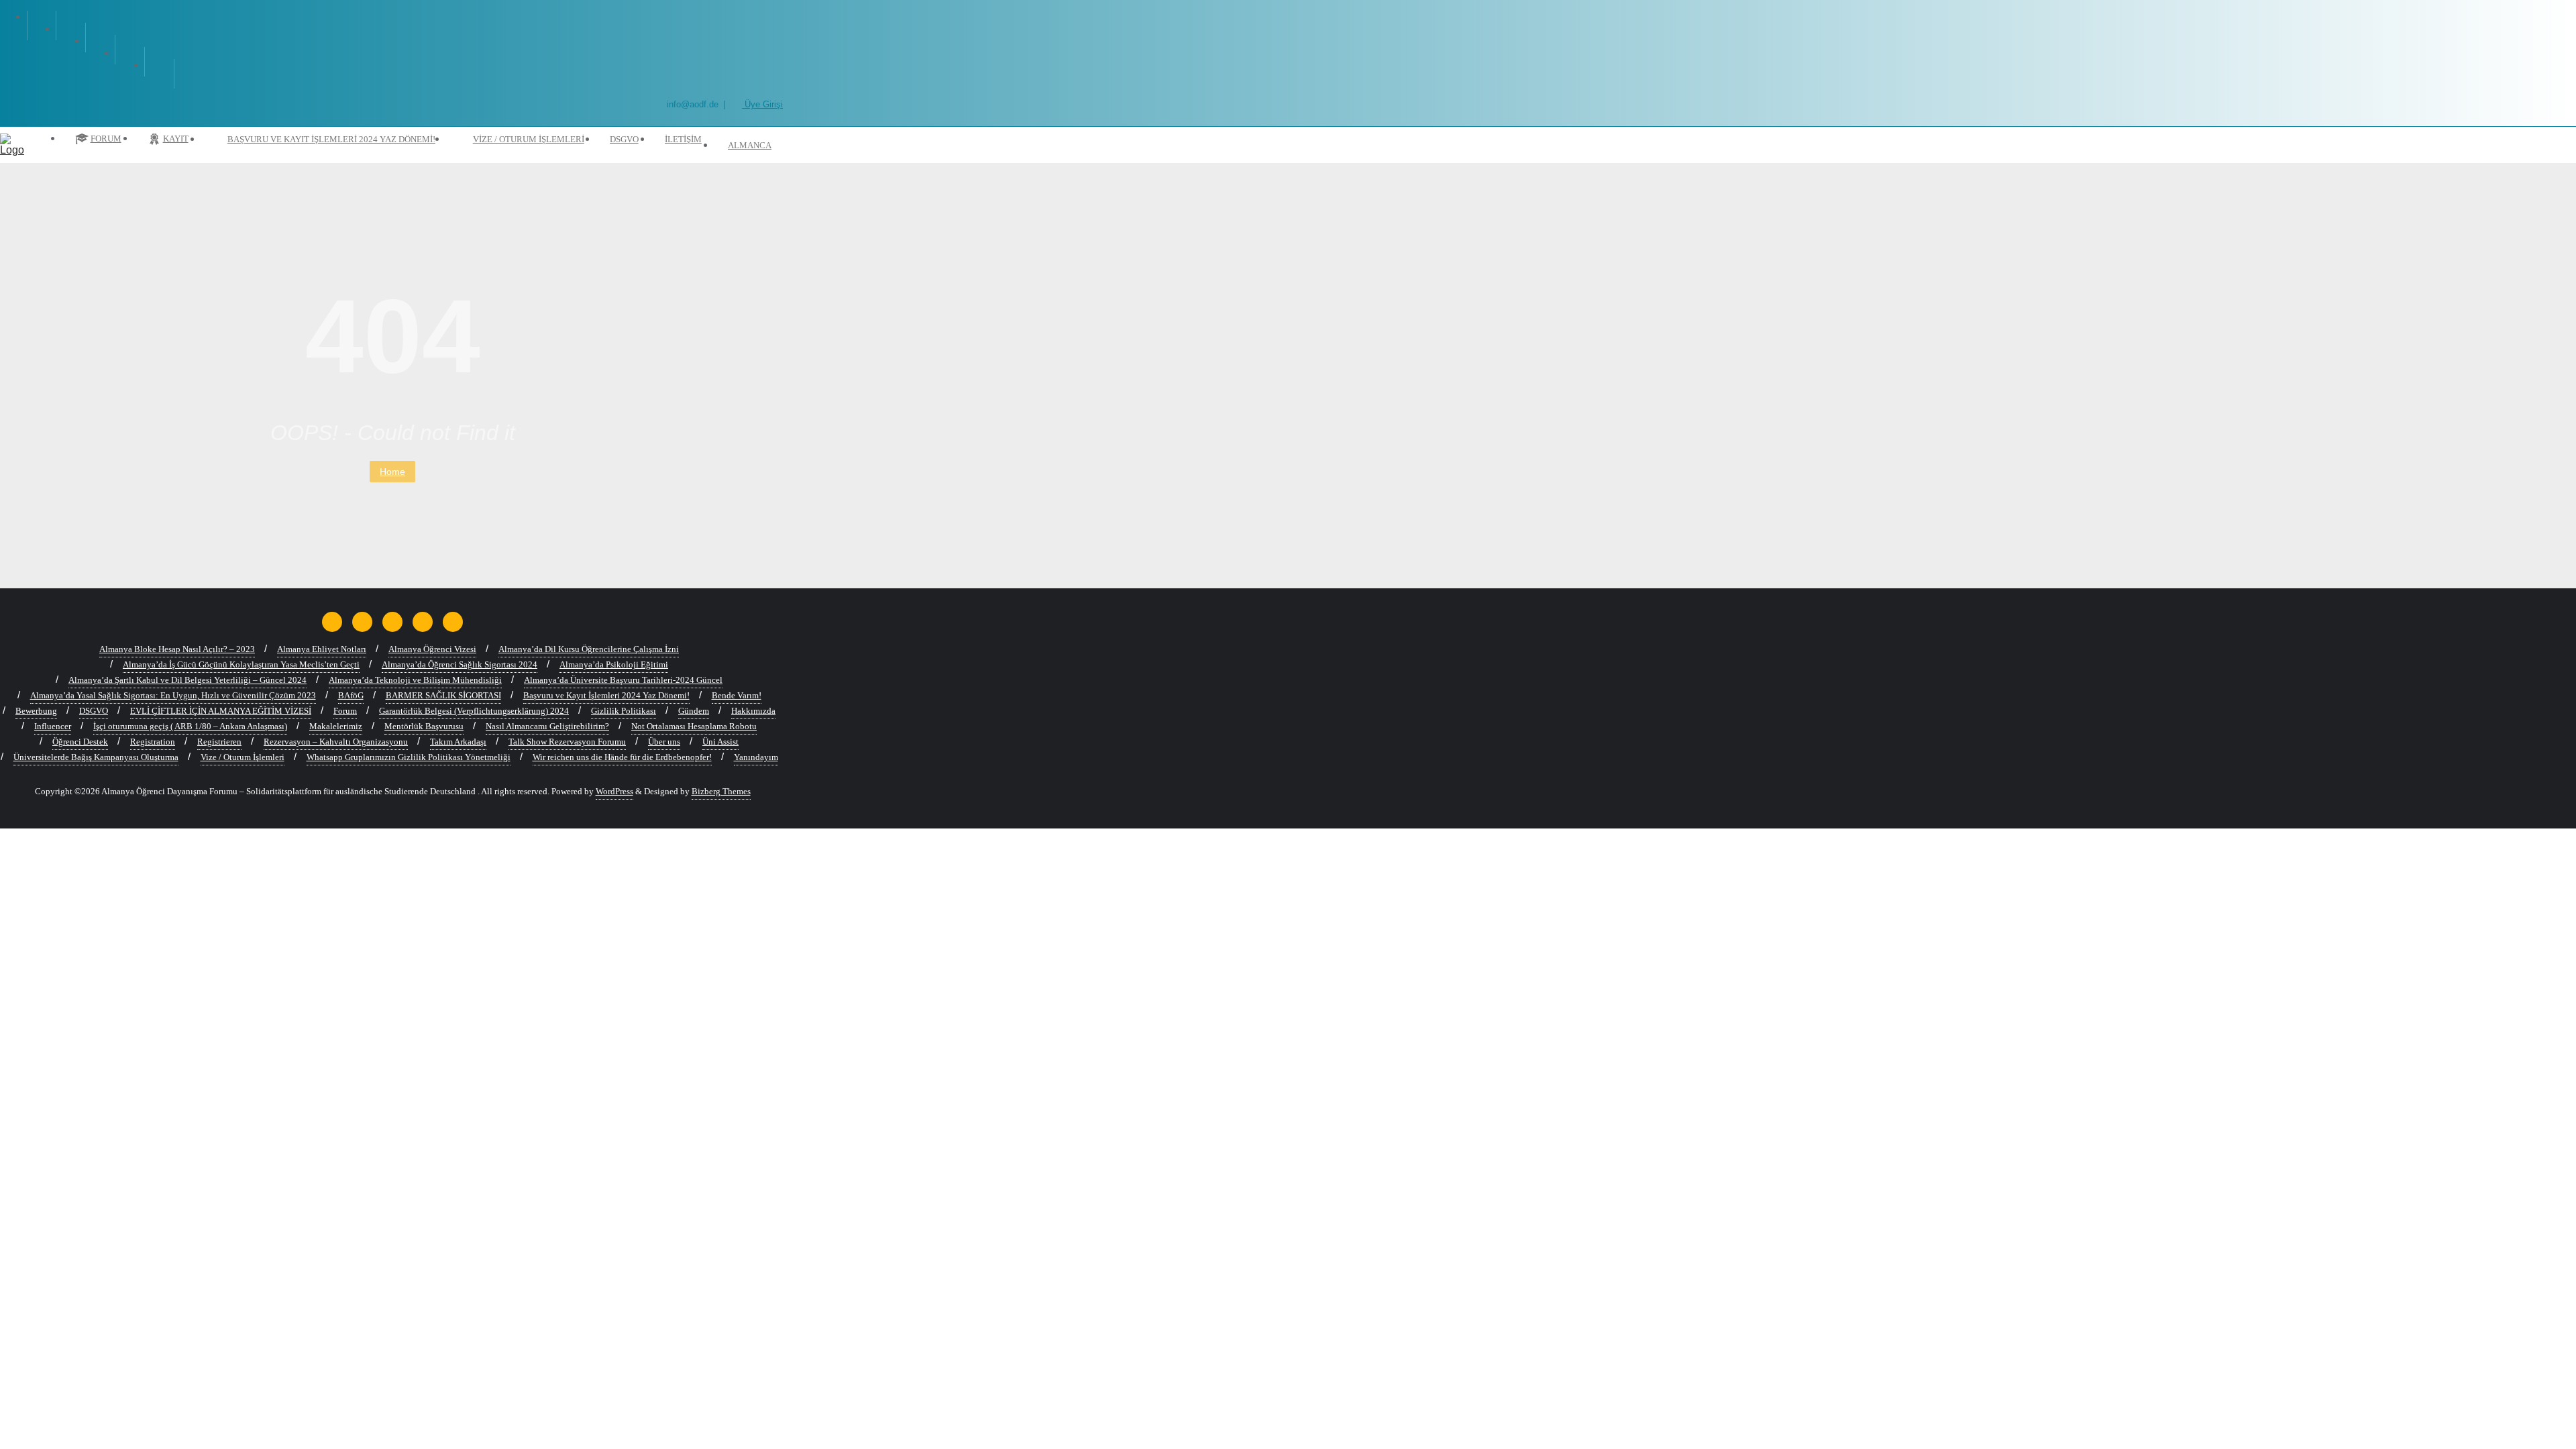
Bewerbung (36, 711)
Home (392, 472)
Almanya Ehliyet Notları (322, 649)
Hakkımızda (753, 711)
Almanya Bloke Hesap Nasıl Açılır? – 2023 (177, 649)
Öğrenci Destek (80, 742)
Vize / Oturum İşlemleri (243, 757)
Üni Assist (720, 742)
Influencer (53, 726)
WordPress (614, 791)
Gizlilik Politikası (624, 711)
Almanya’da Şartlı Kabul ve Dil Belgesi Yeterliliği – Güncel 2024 (187, 680)
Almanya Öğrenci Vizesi (432, 649)
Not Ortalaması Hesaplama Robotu (694, 726)
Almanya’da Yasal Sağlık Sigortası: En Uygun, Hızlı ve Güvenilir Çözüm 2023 (173, 695)
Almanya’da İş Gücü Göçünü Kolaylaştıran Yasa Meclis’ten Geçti (241, 664)
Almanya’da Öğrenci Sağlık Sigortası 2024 (460, 664)
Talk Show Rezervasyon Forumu (567, 742)
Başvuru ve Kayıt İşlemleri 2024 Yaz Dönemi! (606, 695)
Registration (153, 742)
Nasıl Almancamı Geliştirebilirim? (547, 726)
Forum (345, 711)
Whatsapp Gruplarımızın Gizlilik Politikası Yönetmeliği (409, 757)
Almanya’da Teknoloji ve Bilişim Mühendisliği (415, 680)
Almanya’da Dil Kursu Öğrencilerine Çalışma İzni (589, 649)
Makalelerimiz (336, 726)
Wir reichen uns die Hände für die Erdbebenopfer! (622, 757)
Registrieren (219, 742)
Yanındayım (756, 757)
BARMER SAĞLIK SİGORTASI (443, 695)
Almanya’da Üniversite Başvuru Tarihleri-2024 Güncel (623, 680)
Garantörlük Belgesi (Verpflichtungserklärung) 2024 (474, 711)
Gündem (694, 711)
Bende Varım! (737, 695)
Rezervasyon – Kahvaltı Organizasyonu (336, 742)
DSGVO (94, 711)
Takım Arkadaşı (458, 742)
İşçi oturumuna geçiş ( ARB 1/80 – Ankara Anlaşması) (190, 726)
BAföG (351, 695)
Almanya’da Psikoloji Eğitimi (614, 664)
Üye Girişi (762, 104)
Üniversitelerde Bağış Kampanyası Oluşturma (96, 757)
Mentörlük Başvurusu (424, 726)
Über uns (664, 742)
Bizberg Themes (721, 791)
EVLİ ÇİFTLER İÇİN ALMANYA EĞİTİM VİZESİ (221, 711)
